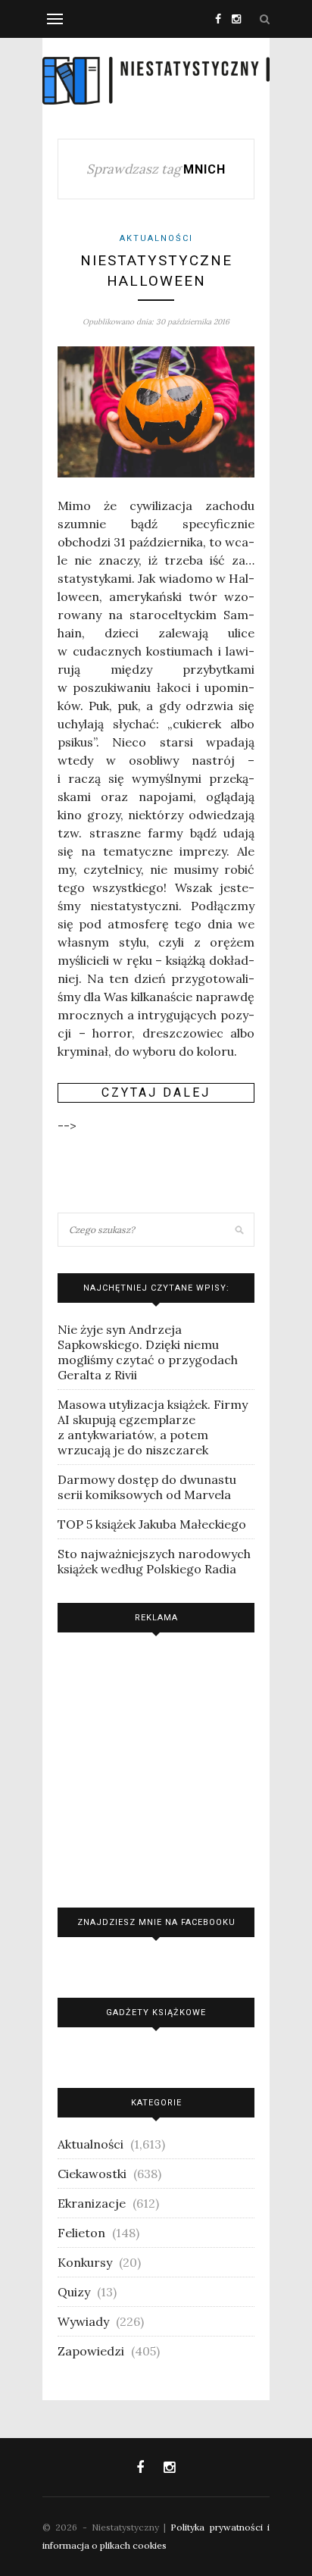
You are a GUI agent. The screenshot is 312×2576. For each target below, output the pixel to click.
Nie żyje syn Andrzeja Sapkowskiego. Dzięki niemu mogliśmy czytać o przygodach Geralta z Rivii (148, 1352)
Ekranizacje (92, 2203)
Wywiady (83, 2321)
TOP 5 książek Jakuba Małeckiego (152, 1524)
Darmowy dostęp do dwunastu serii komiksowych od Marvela (147, 1487)
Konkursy (85, 2262)
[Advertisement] (156, 1766)
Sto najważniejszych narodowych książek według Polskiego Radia (154, 1561)
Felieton (81, 2233)
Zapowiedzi (91, 2351)
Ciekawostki (92, 2174)
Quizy (74, 2292)
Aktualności (156, 238)
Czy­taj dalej (156, 1092)
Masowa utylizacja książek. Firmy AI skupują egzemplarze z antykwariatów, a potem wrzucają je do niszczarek (153, 1427)
